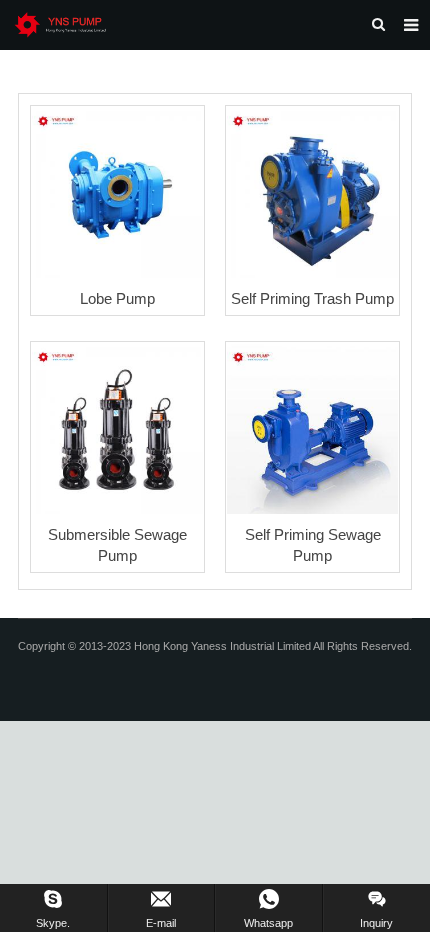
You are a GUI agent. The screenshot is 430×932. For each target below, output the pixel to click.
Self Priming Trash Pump (312, 298)
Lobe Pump (117, 298)
